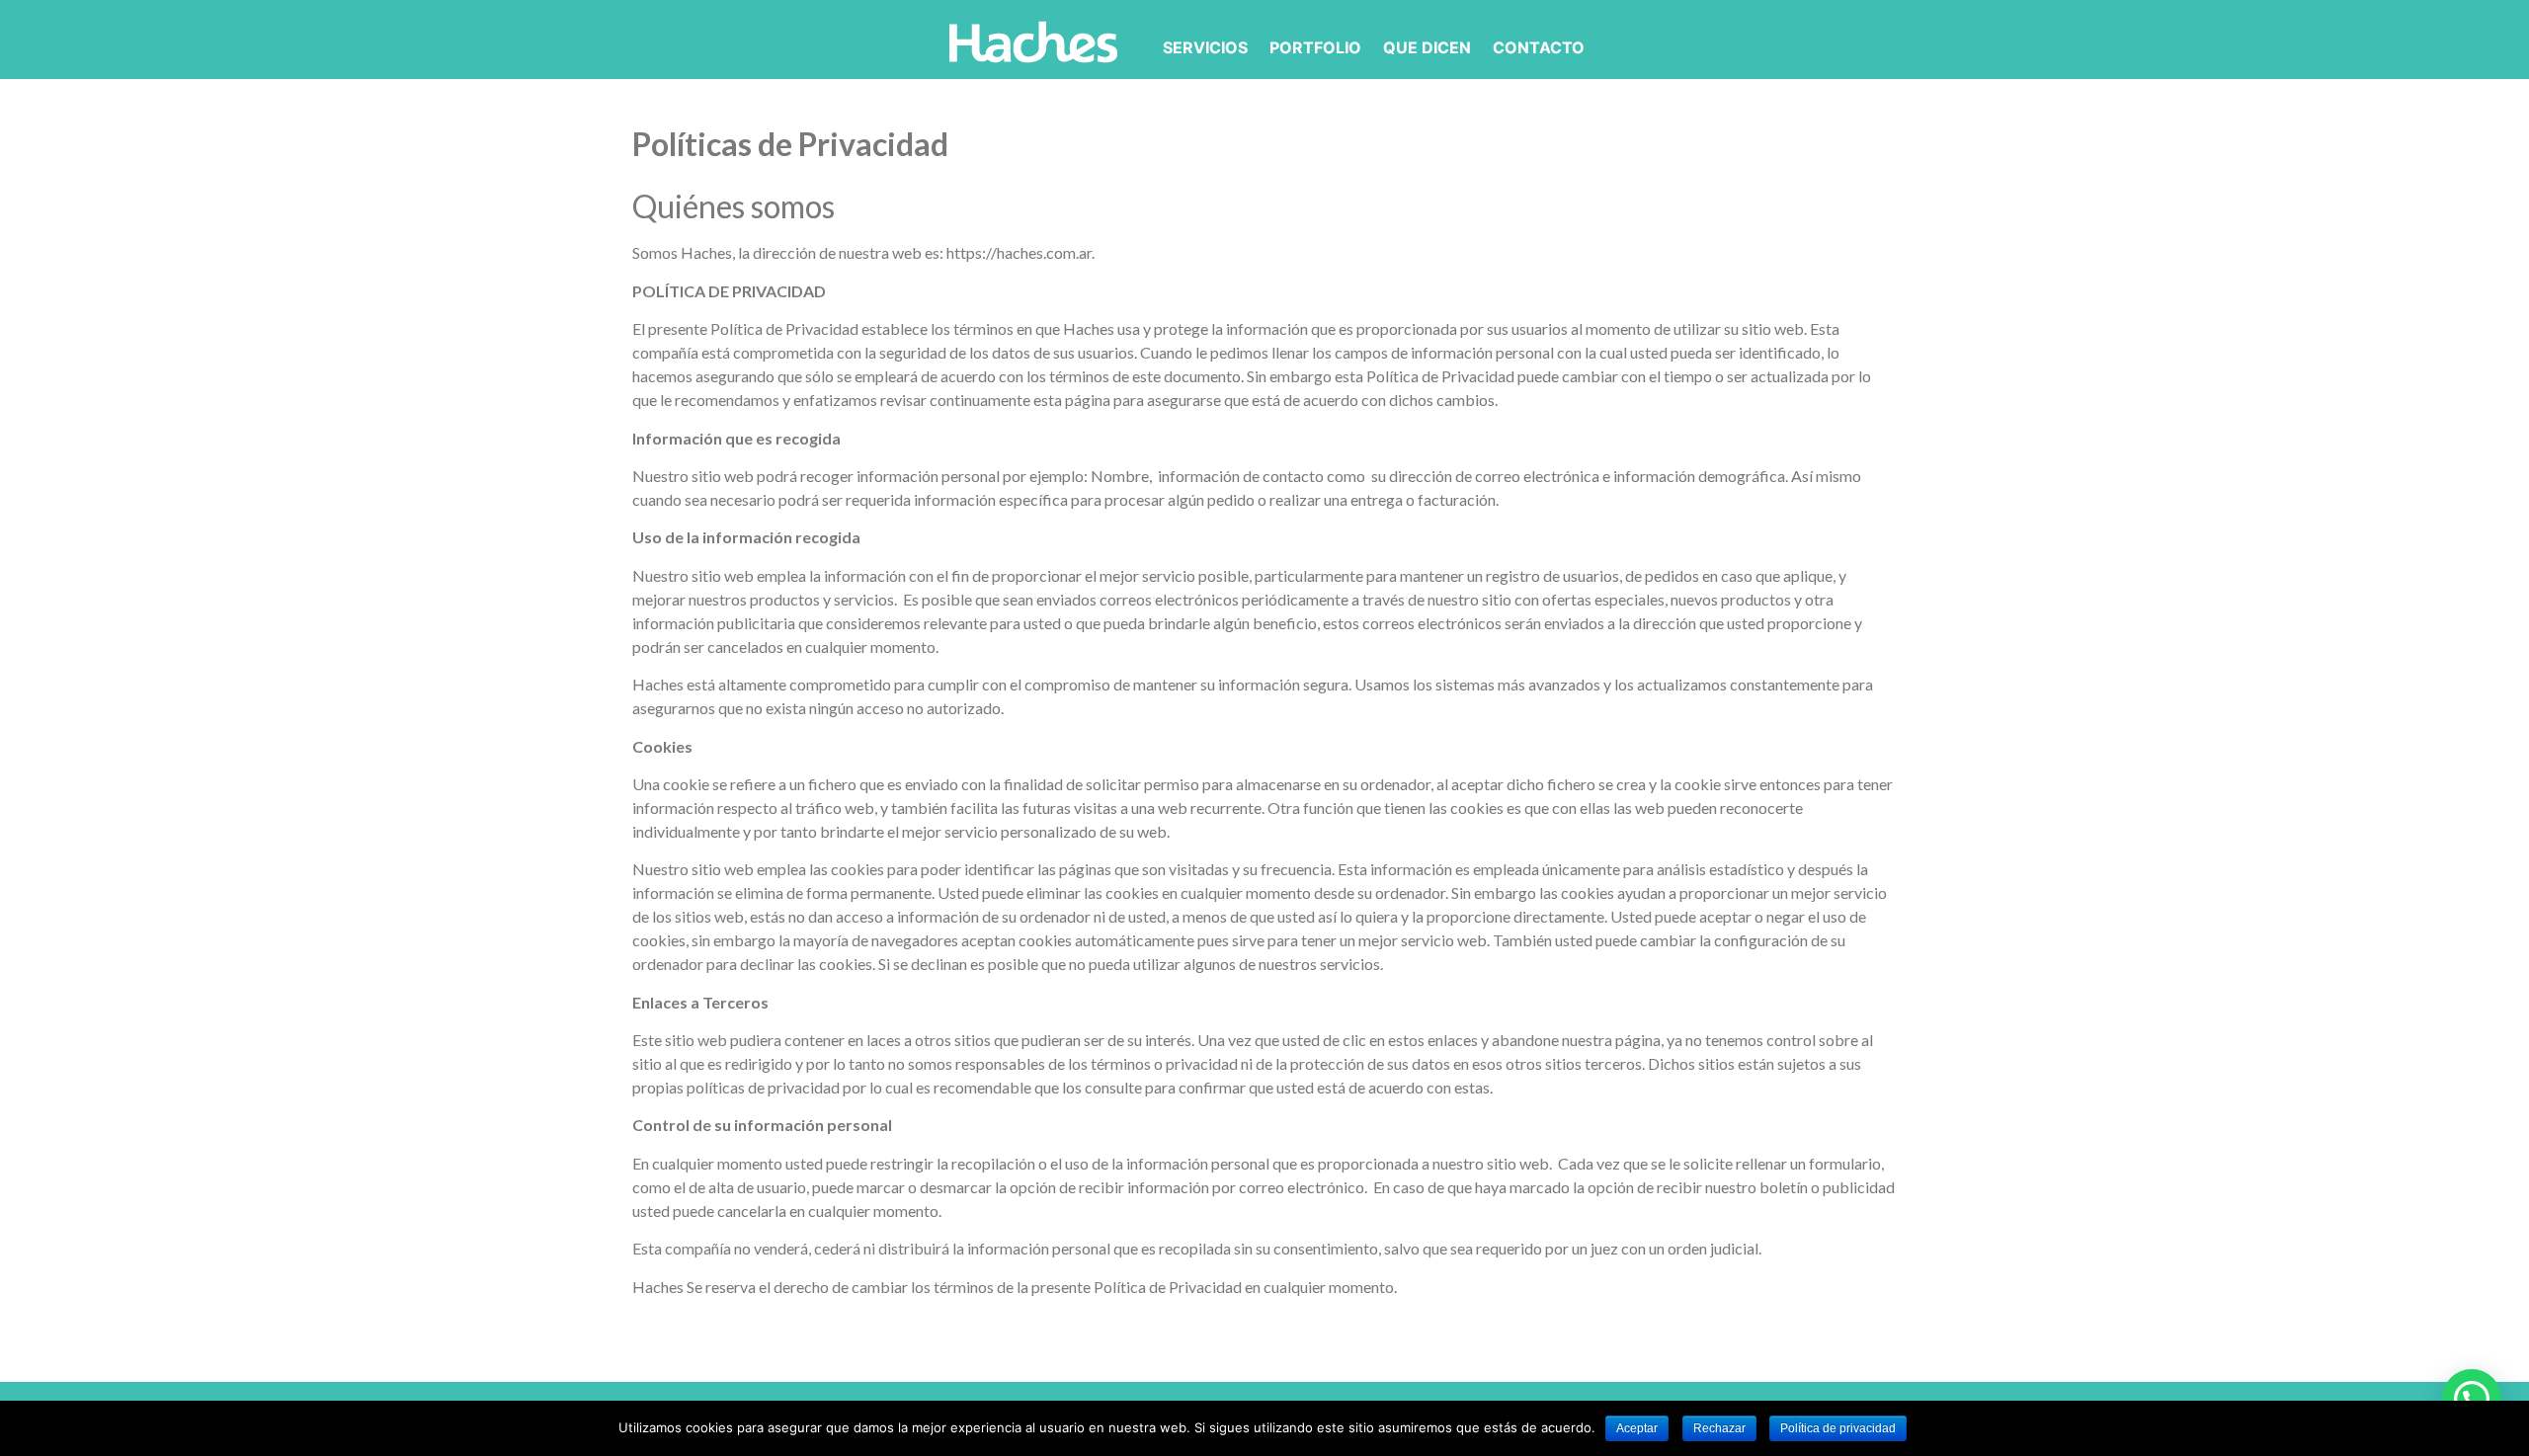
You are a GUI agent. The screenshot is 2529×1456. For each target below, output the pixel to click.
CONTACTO (1539, 47)
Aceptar (1637, 1428)
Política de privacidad (1838, 1428)
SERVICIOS (1205, 47)
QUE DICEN (1427, 47)
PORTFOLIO (1315, 47)
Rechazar (1719, 1428)
